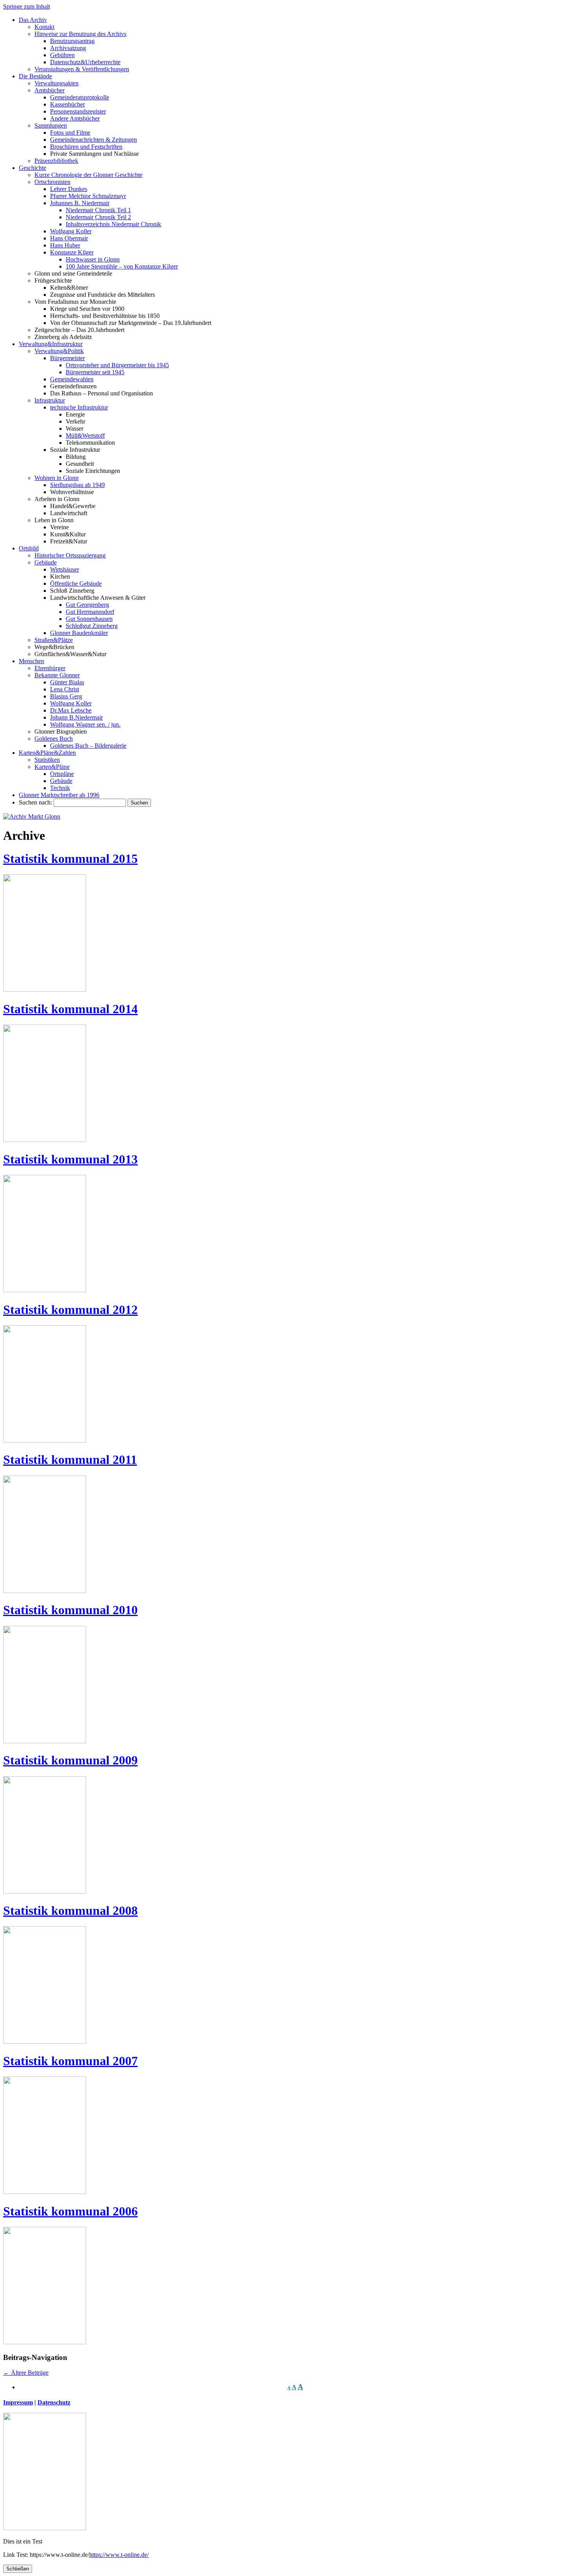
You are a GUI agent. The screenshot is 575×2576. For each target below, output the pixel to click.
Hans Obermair (69, 238)
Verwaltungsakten (57, 83)
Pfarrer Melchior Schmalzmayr (88, 196)
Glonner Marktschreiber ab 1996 (59, 795)
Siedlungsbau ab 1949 (77, 485)
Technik (60, 788)
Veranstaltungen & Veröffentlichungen (82, 69)
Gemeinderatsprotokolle (80, 97)
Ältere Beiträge (26, 2373)
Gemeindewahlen (72, 379)
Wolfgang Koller (71, 231)
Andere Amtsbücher (75, 118)
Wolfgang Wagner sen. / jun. (85, 724)
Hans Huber (65, 245)
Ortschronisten (52, 182)
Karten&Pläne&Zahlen (47, 753)
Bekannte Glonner (57, 675)
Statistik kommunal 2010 (70, 1610)
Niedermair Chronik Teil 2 (98, 217)
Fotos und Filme (70, 133)
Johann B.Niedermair (76, 717)
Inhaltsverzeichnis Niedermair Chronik (113, 224)
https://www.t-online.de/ (119, 2555)
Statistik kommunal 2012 (70, 1310)
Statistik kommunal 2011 (70, 1459)
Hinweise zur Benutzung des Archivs (80, 34)
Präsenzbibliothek (56, 161)
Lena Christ (65, 689)
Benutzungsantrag (72, 41)
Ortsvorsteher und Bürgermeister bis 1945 (117, 365)
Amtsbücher (49, 90)
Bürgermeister (67, 358)
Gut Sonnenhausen (89, 619)
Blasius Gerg (66, 696)
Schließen (18, 2569)
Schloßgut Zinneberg (92, 626)
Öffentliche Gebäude (76, 584)
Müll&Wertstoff (85, 436)
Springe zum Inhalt (27, 6)
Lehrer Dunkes (69, 189)
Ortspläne (62, 774)
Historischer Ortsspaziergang (70, 555)
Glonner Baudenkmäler (79, 633)
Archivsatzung (68, 48)
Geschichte (32, 168)
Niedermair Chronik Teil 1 (98, 210)
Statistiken (47, 760)
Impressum (18, 2402)
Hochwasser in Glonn (93, 259)
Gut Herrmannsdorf (90, 612)
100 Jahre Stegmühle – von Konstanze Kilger (122, 266)
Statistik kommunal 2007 (70, 2061)
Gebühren (62, 55)
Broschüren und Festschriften (86, 147)
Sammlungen (51, 125)
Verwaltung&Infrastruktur (51, 344)
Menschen (31, 661)
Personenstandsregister (78, 111)
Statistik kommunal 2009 (70, 1760)
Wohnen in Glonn (57, 478)
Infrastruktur (50, 400)
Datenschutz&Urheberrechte (85, 62)
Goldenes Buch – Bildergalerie (88, 746)
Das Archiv (33, 20)
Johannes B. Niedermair (80, 203)
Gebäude (46, 562)
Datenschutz (54, 2402)
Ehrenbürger (50, 668)
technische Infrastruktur (79, 407)
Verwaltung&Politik (59, 351)
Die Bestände (35, 76)
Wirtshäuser (65, 569)
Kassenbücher (67, 104)
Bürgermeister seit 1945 (95, 372)
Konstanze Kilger (72, 252)
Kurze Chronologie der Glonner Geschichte (88, 175)
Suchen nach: (35, 802)
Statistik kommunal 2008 (70, 1910)
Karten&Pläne (52, 767)
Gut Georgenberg (87, 605)
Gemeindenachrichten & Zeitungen (93, 140)
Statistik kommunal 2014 (70, 1009)
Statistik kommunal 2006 (70, 2211)
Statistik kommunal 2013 (70, 1159)
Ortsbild (29, 548)
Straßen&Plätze (54, 640)
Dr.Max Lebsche (71, 710)
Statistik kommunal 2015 (70, 859)
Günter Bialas (67, 682)
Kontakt (44, 27)
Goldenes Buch (54, 739)
